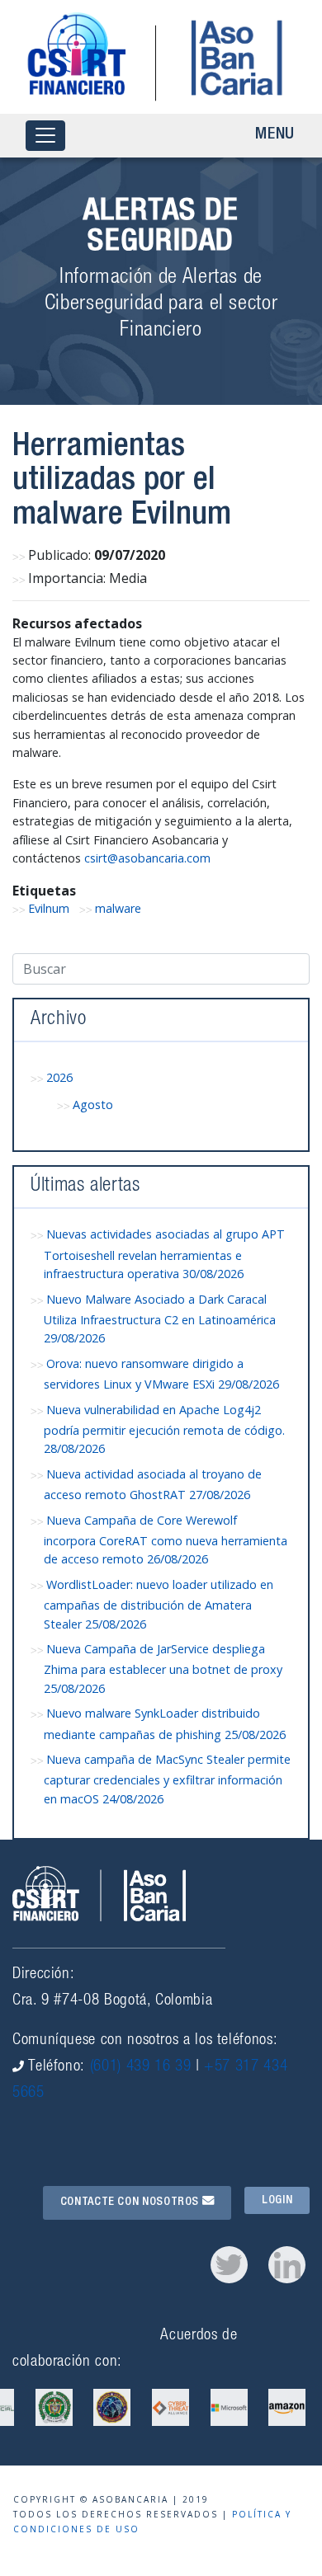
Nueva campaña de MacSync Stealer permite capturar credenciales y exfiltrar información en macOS (167, 1779)
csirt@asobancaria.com (147, 858)
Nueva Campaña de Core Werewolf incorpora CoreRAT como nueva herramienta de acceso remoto (166, 1540)
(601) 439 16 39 (141, 2067)
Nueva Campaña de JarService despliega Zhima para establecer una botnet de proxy (163, 1669)
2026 (59, 1077)
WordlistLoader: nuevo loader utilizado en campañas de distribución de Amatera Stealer (159, 1604)
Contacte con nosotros (131, 2202)
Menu (275, 135)
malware (118, 908)
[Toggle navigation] (45, 136)
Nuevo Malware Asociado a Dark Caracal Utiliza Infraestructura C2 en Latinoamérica (160, 1319)
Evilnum (49, 908)
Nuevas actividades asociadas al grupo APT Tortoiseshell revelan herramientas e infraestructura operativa (164, 1254)
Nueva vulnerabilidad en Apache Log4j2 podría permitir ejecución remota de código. (164, 1429)
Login (277, 2200)
